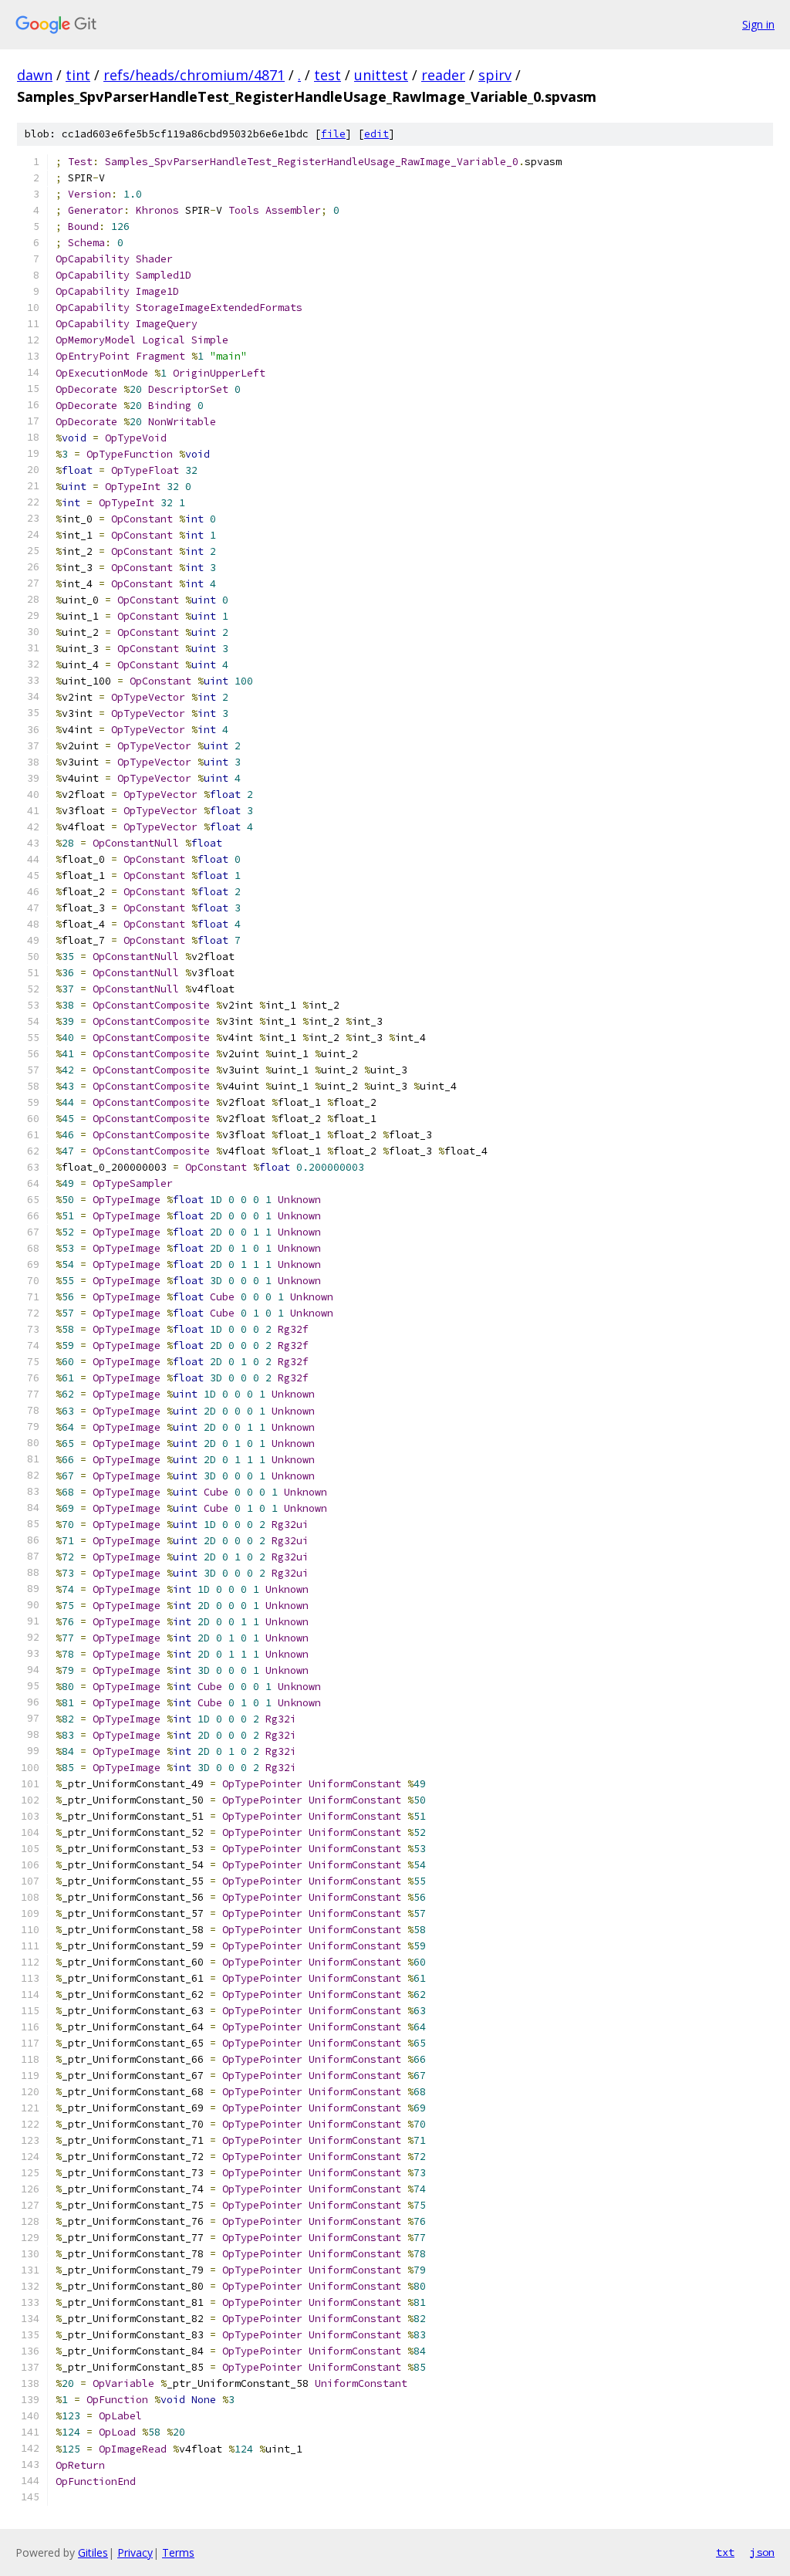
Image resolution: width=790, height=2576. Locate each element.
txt (725, 2552)
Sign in (758, 24)
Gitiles (93, 2552)
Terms (178, 2552)
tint (78, 75)
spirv (495, 75)
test (327, 75)
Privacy (135, 2552)
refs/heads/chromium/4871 (194, 75)
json (762, 2552)
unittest (381, 75)
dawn (35, 75)
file (333, 134)
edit (376, 134)
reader (443, 75)
